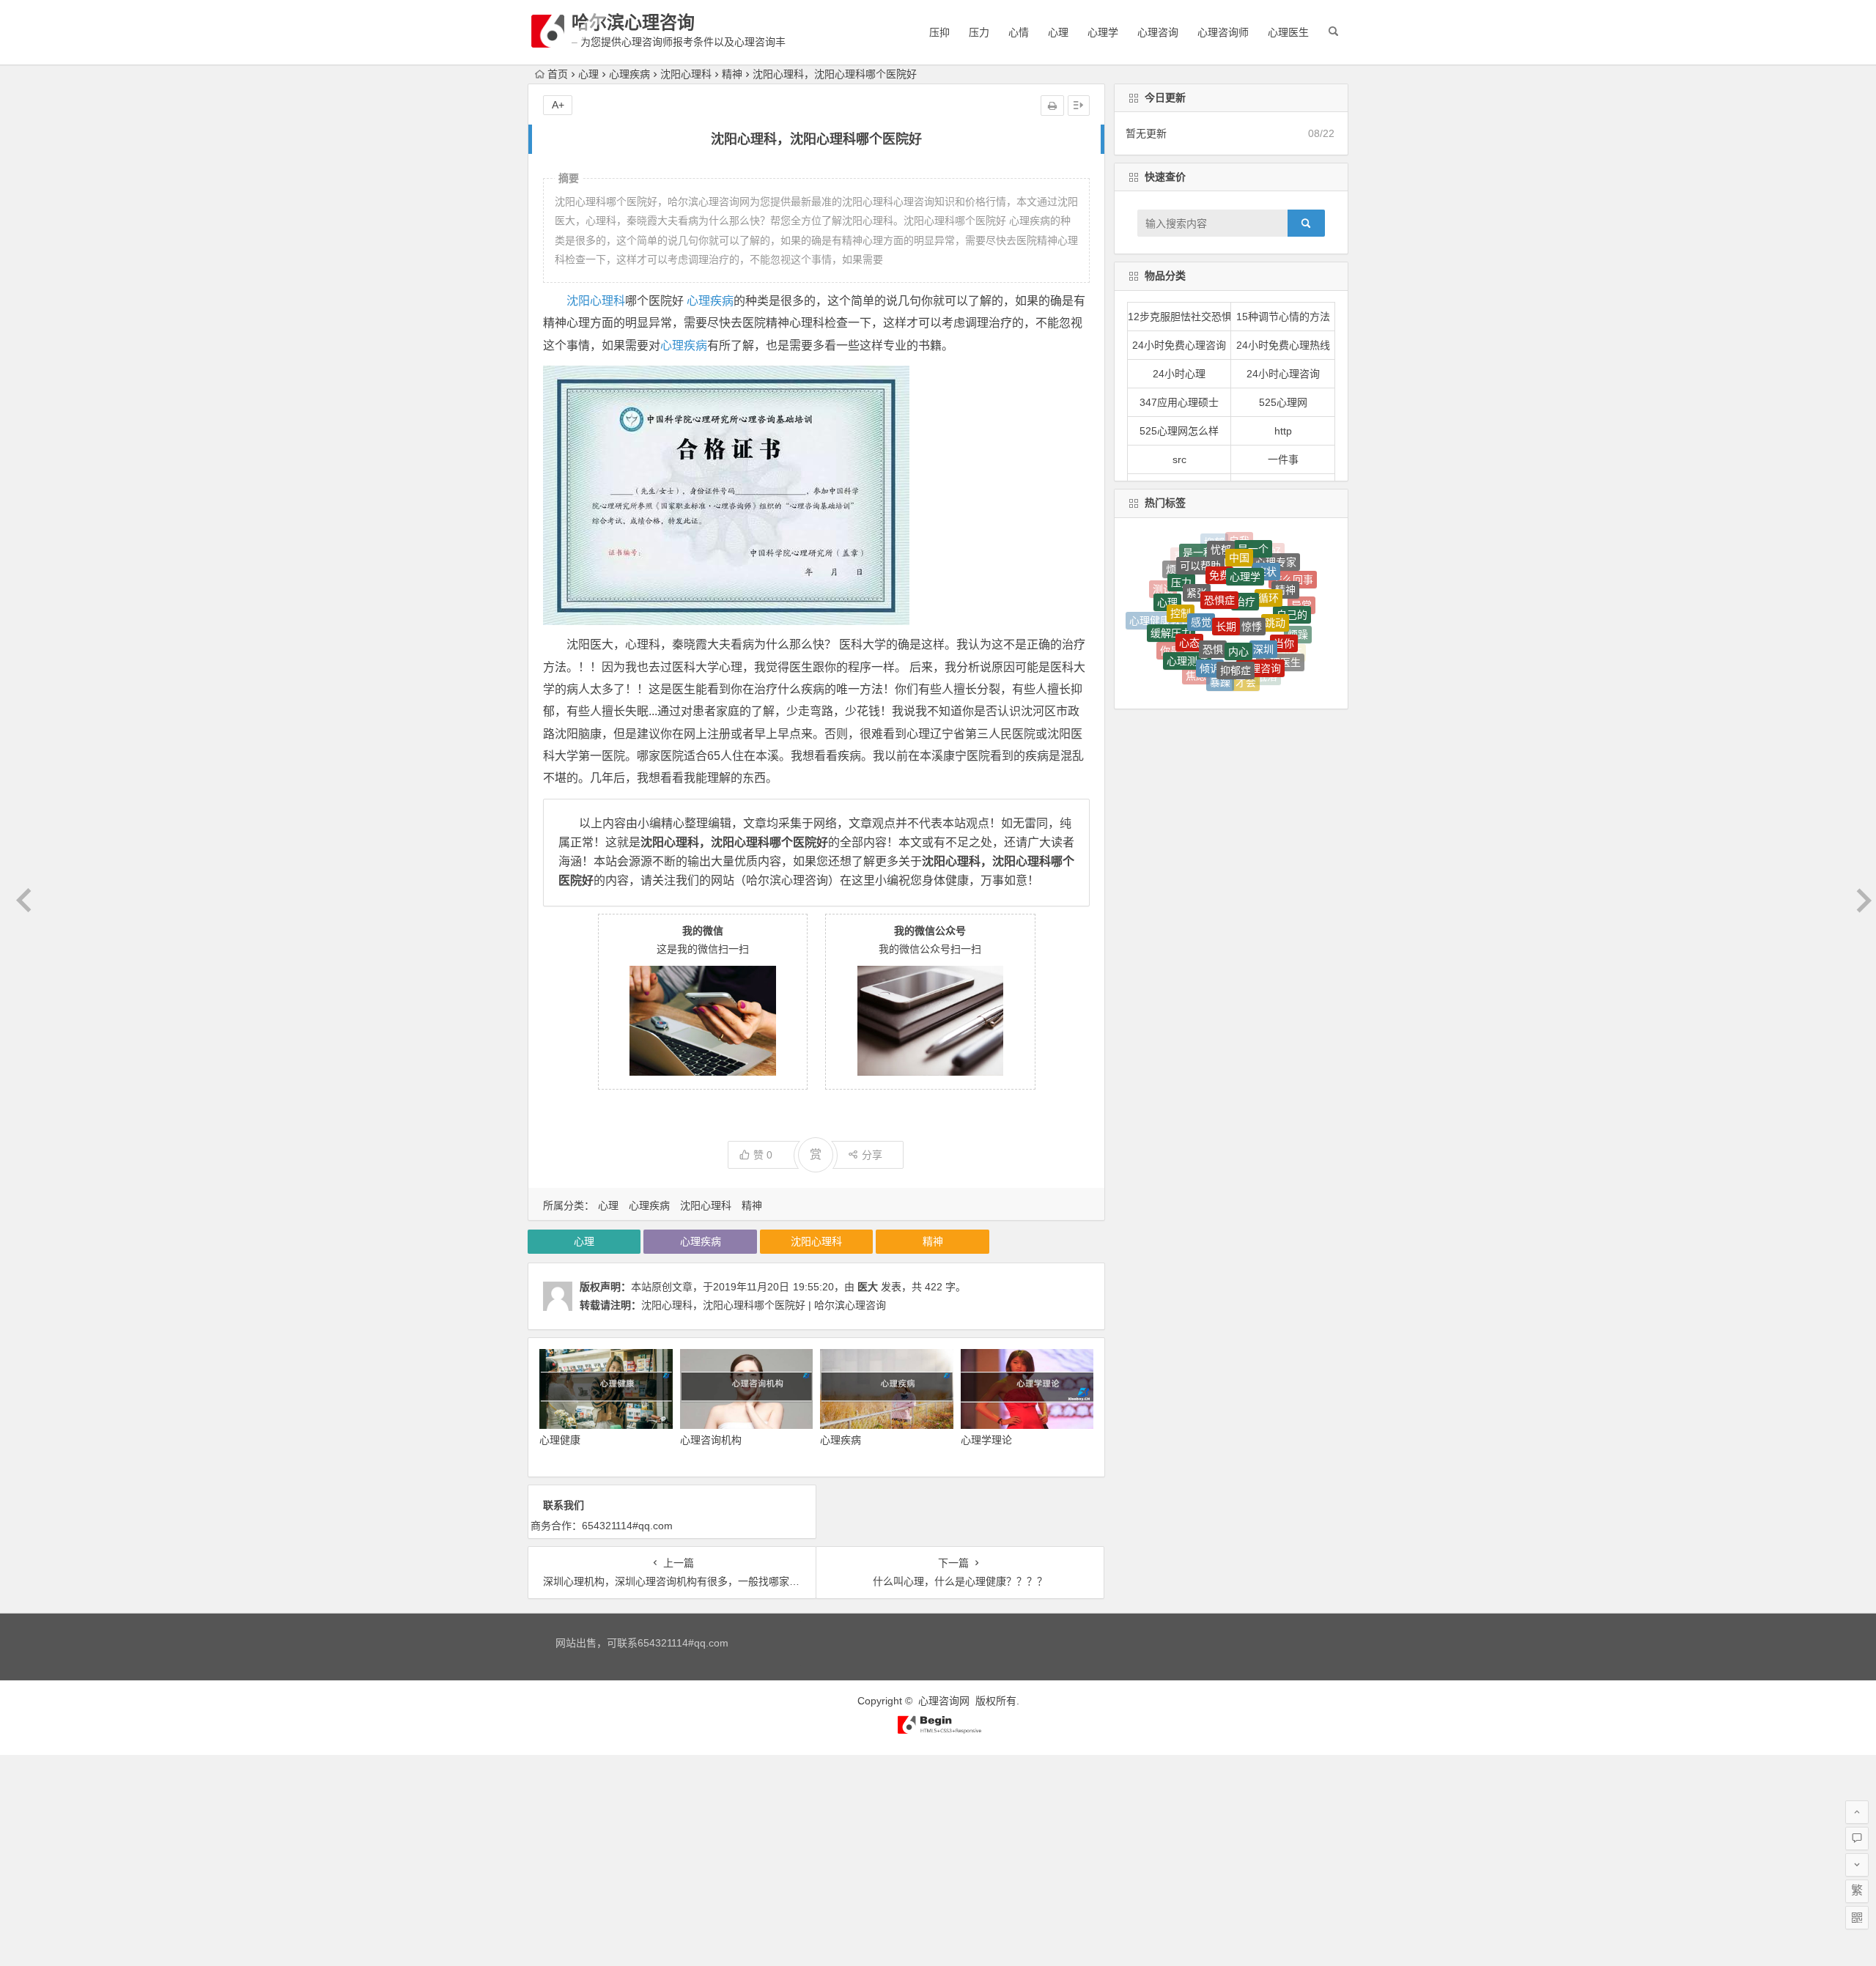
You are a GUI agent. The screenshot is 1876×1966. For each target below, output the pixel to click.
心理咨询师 (1223, 32)
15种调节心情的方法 (1283, 317)
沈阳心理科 (686, 74)
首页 (558, 74)
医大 (868, 1287)
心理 (1058, 32)
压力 (979, 32)
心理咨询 (1158, 32)
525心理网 (1283, 402)
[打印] (1052, 106)
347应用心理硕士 (1179, 402)
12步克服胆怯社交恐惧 (1180, 317)
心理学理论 (986, 1440)
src (1179, 459)
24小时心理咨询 (1283, 374)
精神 (732, 74)
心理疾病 (629, 74)
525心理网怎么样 (1179, 431)
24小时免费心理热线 (1283, 345)
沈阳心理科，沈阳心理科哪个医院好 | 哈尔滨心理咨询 (764, 1305)
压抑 (939, 32)
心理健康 (560, 1440)
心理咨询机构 (711, 1440)
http (1283, 431)
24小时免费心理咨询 (1179, 345)
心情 (1019, 32)
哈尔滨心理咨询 (633, 22)
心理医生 (1288, 32)
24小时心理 (1179, 374)
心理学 (1103, 32)
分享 (872, 1155)
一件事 (1283, 459)
